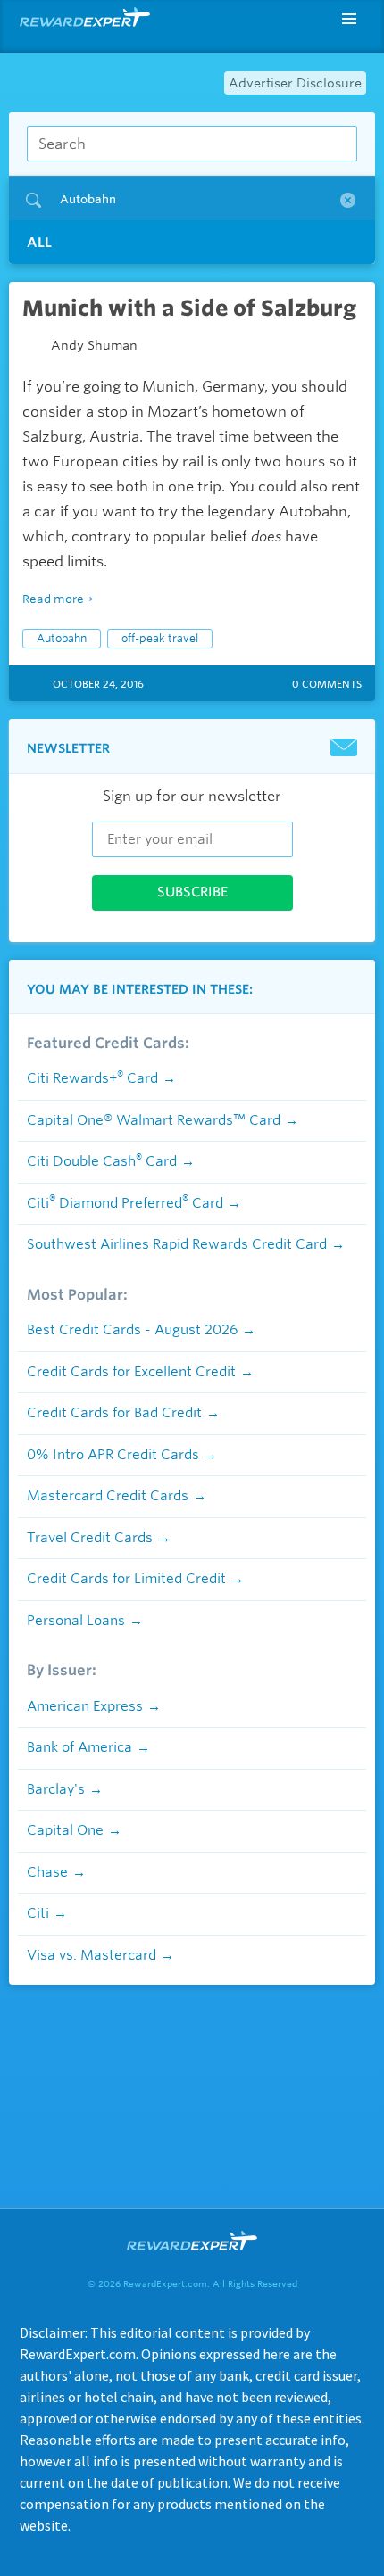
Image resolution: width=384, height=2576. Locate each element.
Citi (38, 1913)
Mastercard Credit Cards (108, 1496)
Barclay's (56, 1789)
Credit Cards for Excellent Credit (131, 1372)
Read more (53, 599)
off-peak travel (160, 638)
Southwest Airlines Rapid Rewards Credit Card (177, 1244)
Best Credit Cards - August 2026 (132, 1330)
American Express (85, 1706)
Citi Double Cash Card (102, 1161)
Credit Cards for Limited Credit (126, 1579)
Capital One (65, 1830)
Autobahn (62, 638)
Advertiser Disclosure (295, 83)
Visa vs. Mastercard (92, 1955)
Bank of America (79, 1747)
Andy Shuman (94, 345)
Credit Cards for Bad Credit (114, 1413)
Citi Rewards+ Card (92, 1078)
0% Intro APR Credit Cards (113, 1455)
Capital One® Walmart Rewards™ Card (154, 1120)
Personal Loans (76, 1621)
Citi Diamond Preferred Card (125, 1203)
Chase (47, 1872)
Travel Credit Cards (90, 1538)
